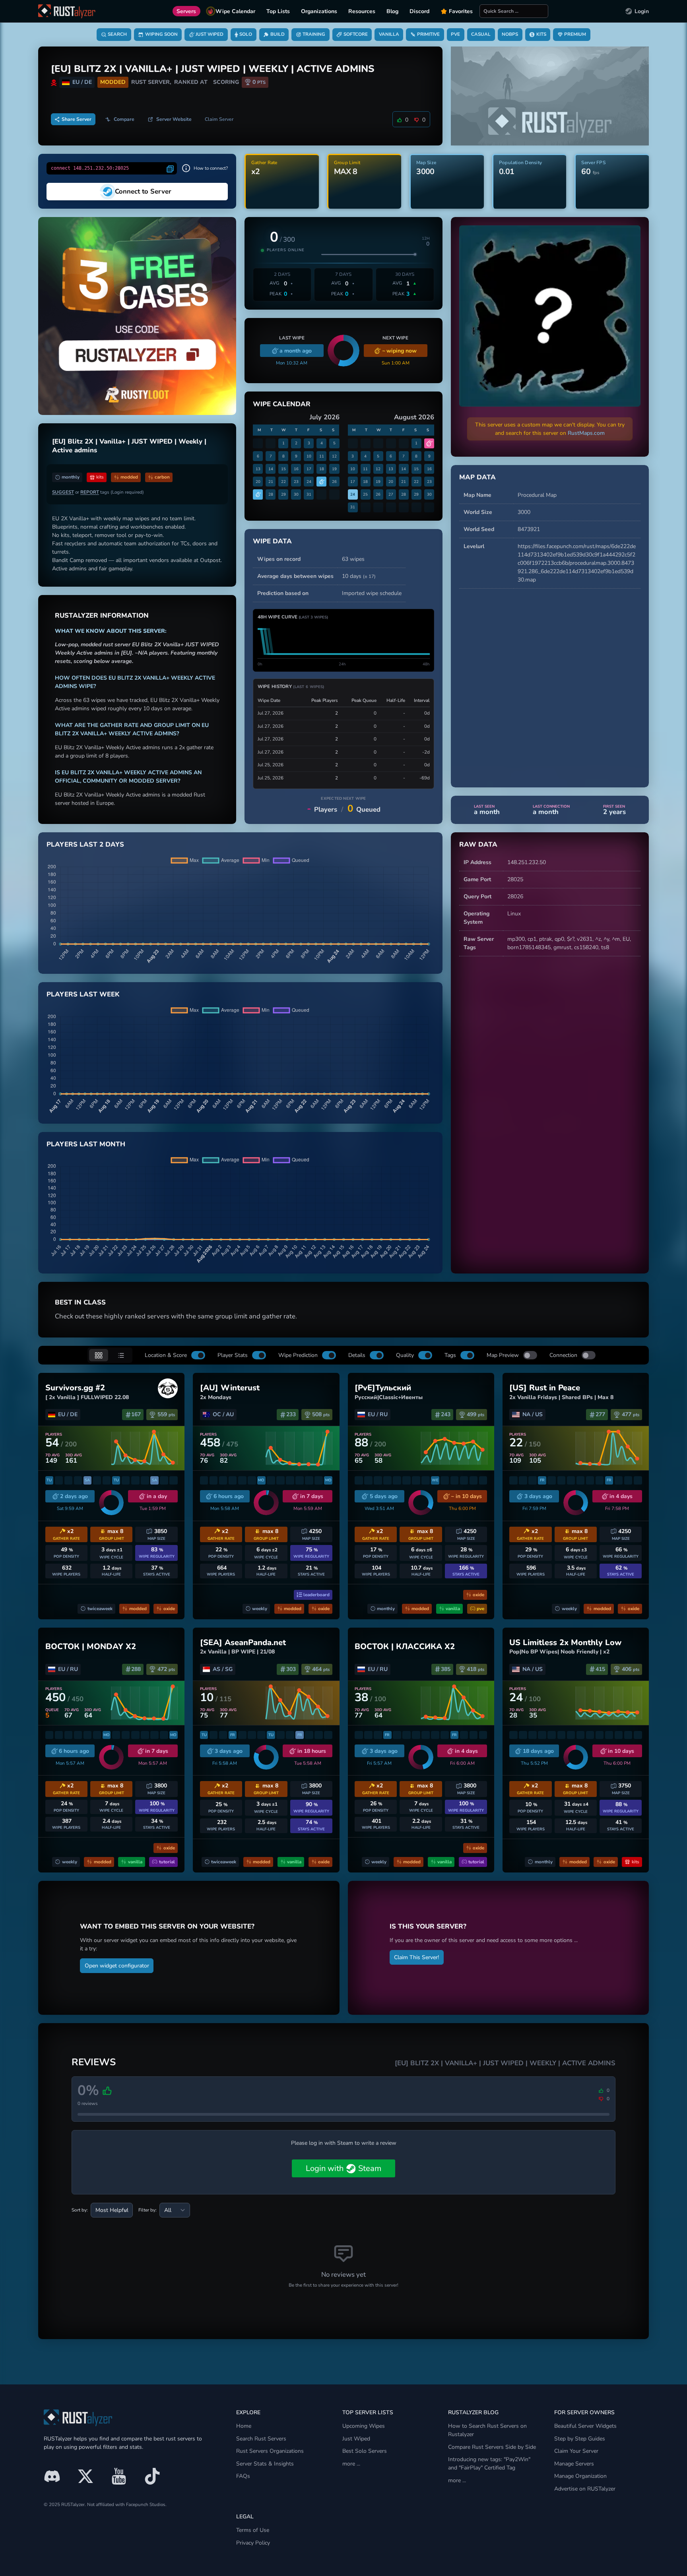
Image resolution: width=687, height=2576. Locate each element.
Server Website (174, 119)
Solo (246, 34)
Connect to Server (143, 191)
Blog (392, 11)
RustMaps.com (586, 433)
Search (117, 34)
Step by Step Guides (580, 2439)
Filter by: (147, 2210)
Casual (481, 34)
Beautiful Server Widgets (585, 2426)
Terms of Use (253, 2530)
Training (314, 34)
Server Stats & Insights (265, 2464)
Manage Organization (580, 2476)
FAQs (243, 2476)
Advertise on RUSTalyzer (585, 2489)
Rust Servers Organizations (270, 2451)
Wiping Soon (161, 34)
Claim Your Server (576, 2451)
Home (244, 2426)
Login (642, 11)
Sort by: (80, 2210)
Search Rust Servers (261, 2439)
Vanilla (389, 34)
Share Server (77, 119)
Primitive (428, 34)
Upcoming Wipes (364, 2426)
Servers (186, 11)
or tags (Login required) (98, 492)
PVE (455, 34)
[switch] (198, 1355)
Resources (362, 11)
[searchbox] (514, 11)
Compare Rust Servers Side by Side (492, 2447)
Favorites (461, 11)
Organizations (319, 11)
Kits (541, 34)
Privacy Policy (253, 2543)
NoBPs (510, 34)
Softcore (356, 34)
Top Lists (278, 11)
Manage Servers (574, 2464)
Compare (124, 119)
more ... (351, 2464)
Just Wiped (210, 34)
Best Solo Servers (365, 2451)
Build (278, 34)
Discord (419, 11)
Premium (575, 34)
